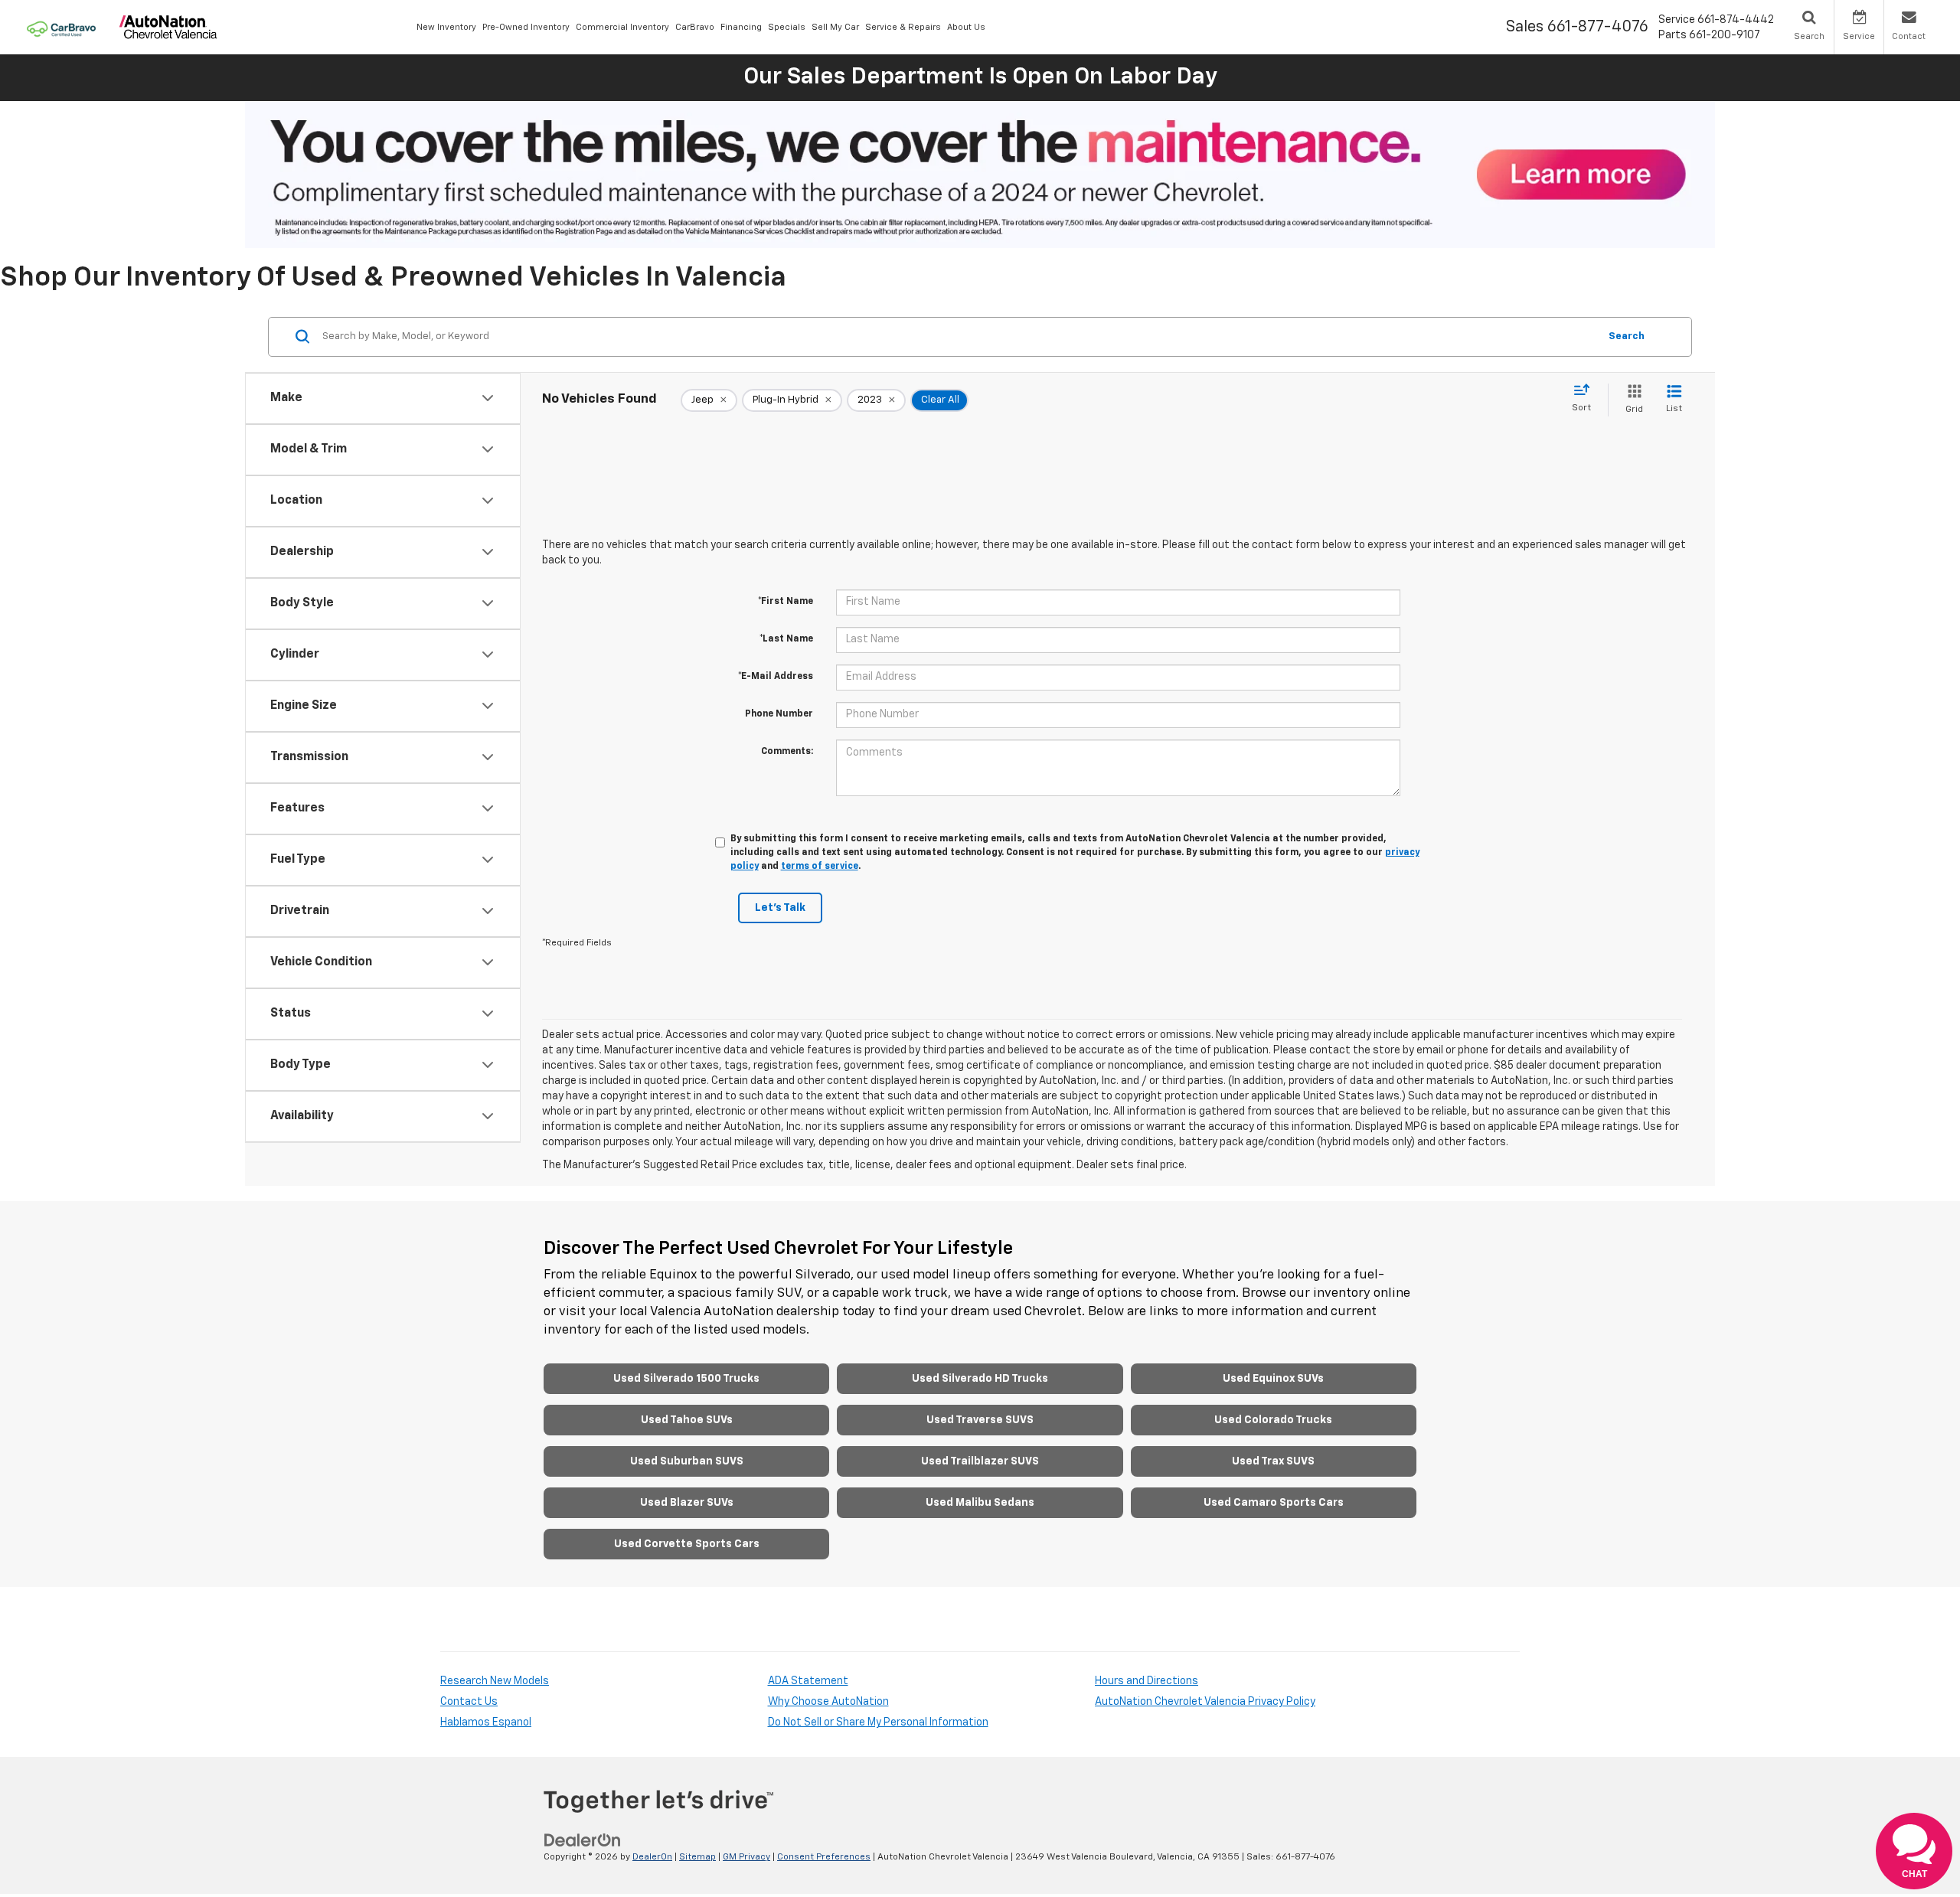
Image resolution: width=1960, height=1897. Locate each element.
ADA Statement (808, 1681)
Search (1627, 336)
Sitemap (697, 1857)
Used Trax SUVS (1273, 1461)
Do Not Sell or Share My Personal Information (878, 1722)
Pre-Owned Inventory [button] (526, 27)
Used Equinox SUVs (1273, 1379)
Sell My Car (835, 27)
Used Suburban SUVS (687, 1461)
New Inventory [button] (446, 27)
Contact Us (469, 1702)
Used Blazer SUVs (687, 1503)
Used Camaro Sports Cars (1274, 1503)
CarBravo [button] (695, 27)
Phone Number (779, 714)
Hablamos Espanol (486, 1722)
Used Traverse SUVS (980, 1420)
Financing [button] (741, 27)
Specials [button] (787, 27)
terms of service (820, 867)
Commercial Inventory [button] (622, 27)
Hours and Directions (1147, 1681)
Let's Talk (780, 908)
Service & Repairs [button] (903, 27)
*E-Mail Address (776, 677)
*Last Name (786, 639)
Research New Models (495, 1681)
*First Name (786, 602)
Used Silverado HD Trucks (980, 1379)
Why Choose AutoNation (828, 1702)
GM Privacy (746, 1857)
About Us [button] (966, 27)
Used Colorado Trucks (1273, 1420)
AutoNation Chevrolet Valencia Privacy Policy (1205, 1702)
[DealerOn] (583, 1840)
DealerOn (652, 1857)
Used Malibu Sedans (980, 1503)
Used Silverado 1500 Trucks (686, 1379)
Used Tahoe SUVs (687, 1420)
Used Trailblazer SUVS (980, 1461)
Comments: (787, 752)
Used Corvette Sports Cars (687, 1544)
